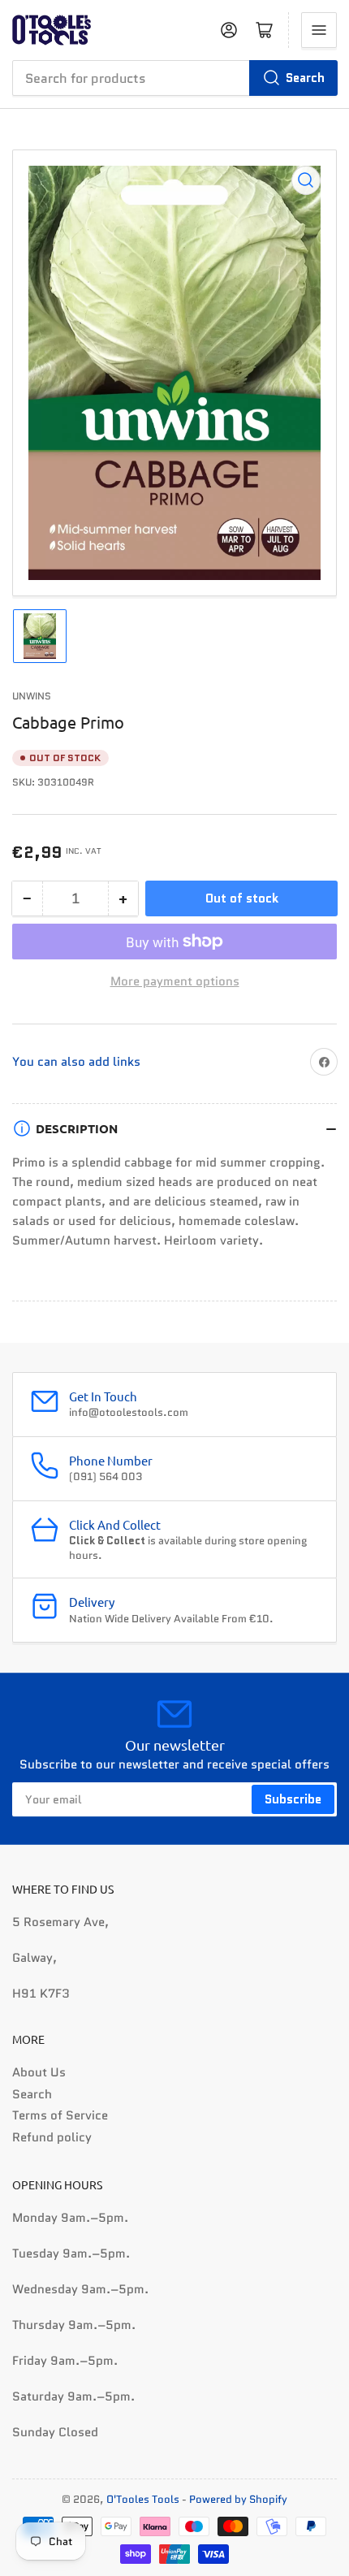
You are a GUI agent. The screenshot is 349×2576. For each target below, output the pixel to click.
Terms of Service (60, 2115)
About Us (39, 2072)
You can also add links (76, 1062)
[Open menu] (319, 30)
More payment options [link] (175, 981)
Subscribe (293, 1799)
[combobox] (174, 78)
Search (305, 78)
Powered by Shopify (238, 2499)
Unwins (32, 696)
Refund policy (52, 2137)
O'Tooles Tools (143, 2499)
